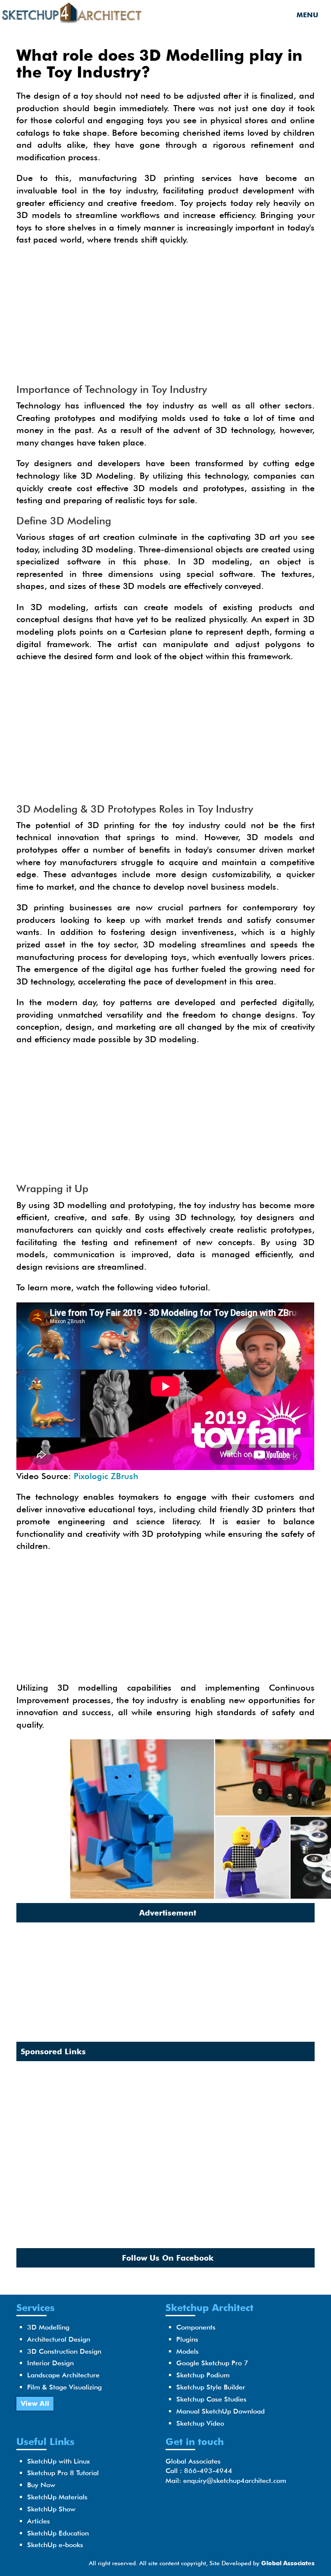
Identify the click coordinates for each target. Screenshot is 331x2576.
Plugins (187, 2339)
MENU (307, 15)
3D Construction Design (64, 2351)
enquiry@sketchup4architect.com (235, 2481)
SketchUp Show (51, 2509)
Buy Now (41, 2485)
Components (196, 2327)
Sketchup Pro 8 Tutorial (63, 2473)
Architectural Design (59, 2339)
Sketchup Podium (203, 2375)
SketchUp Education (58, 2533)
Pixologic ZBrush (106, 1476)
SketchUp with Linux (58, 2461)
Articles (39, 2521)
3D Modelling (48, 2327)
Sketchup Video (200, 2423)
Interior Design (50, 2363)
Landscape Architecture (63, 2375)
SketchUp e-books (55, 2545)
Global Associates (288, 2563)
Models (187, 2351)
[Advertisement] (166, 315)
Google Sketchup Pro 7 (212, 2363)
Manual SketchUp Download (220, 2411)
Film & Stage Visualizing (64, 2387)
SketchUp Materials (57, 2497)
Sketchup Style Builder (211, 2387)
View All (35, 2403)
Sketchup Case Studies (211, 2399)
